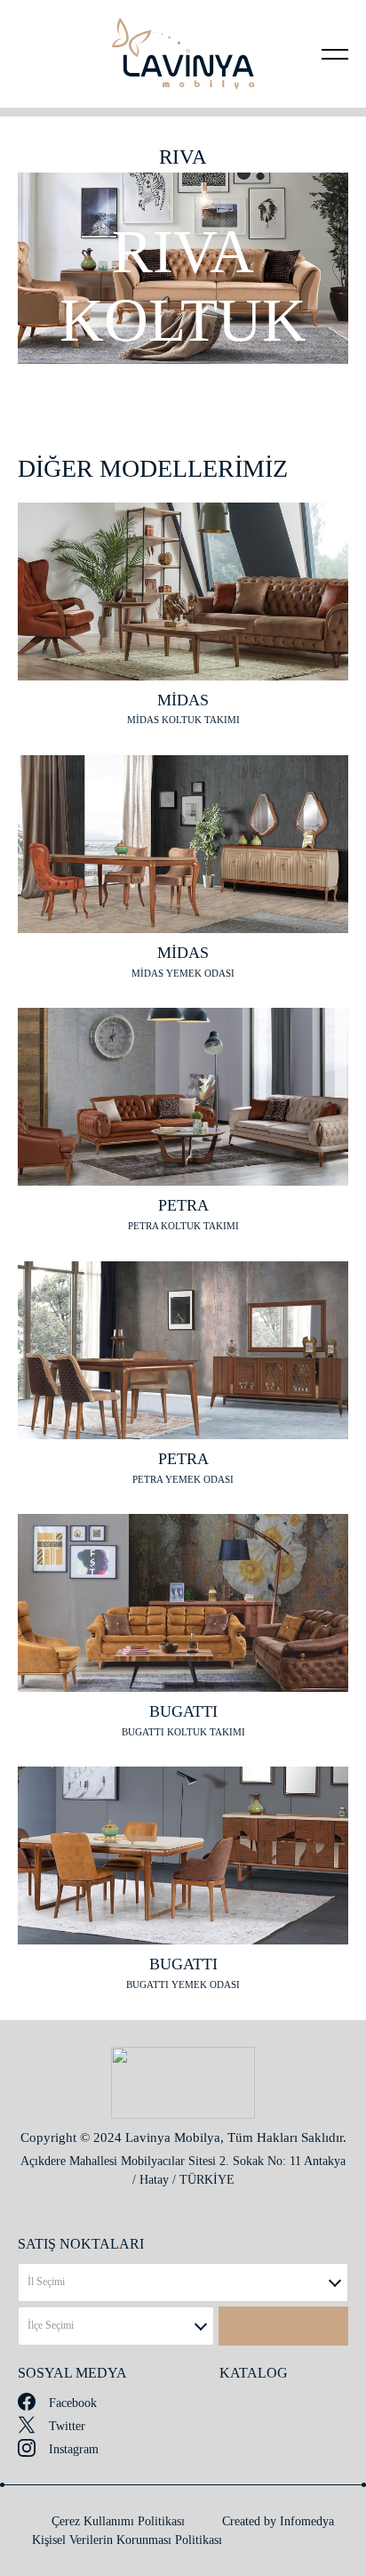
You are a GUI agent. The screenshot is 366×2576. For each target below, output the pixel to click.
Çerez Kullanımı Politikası (118, 2521)
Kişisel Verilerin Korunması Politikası (127, 2540)
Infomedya (307, 2521)
